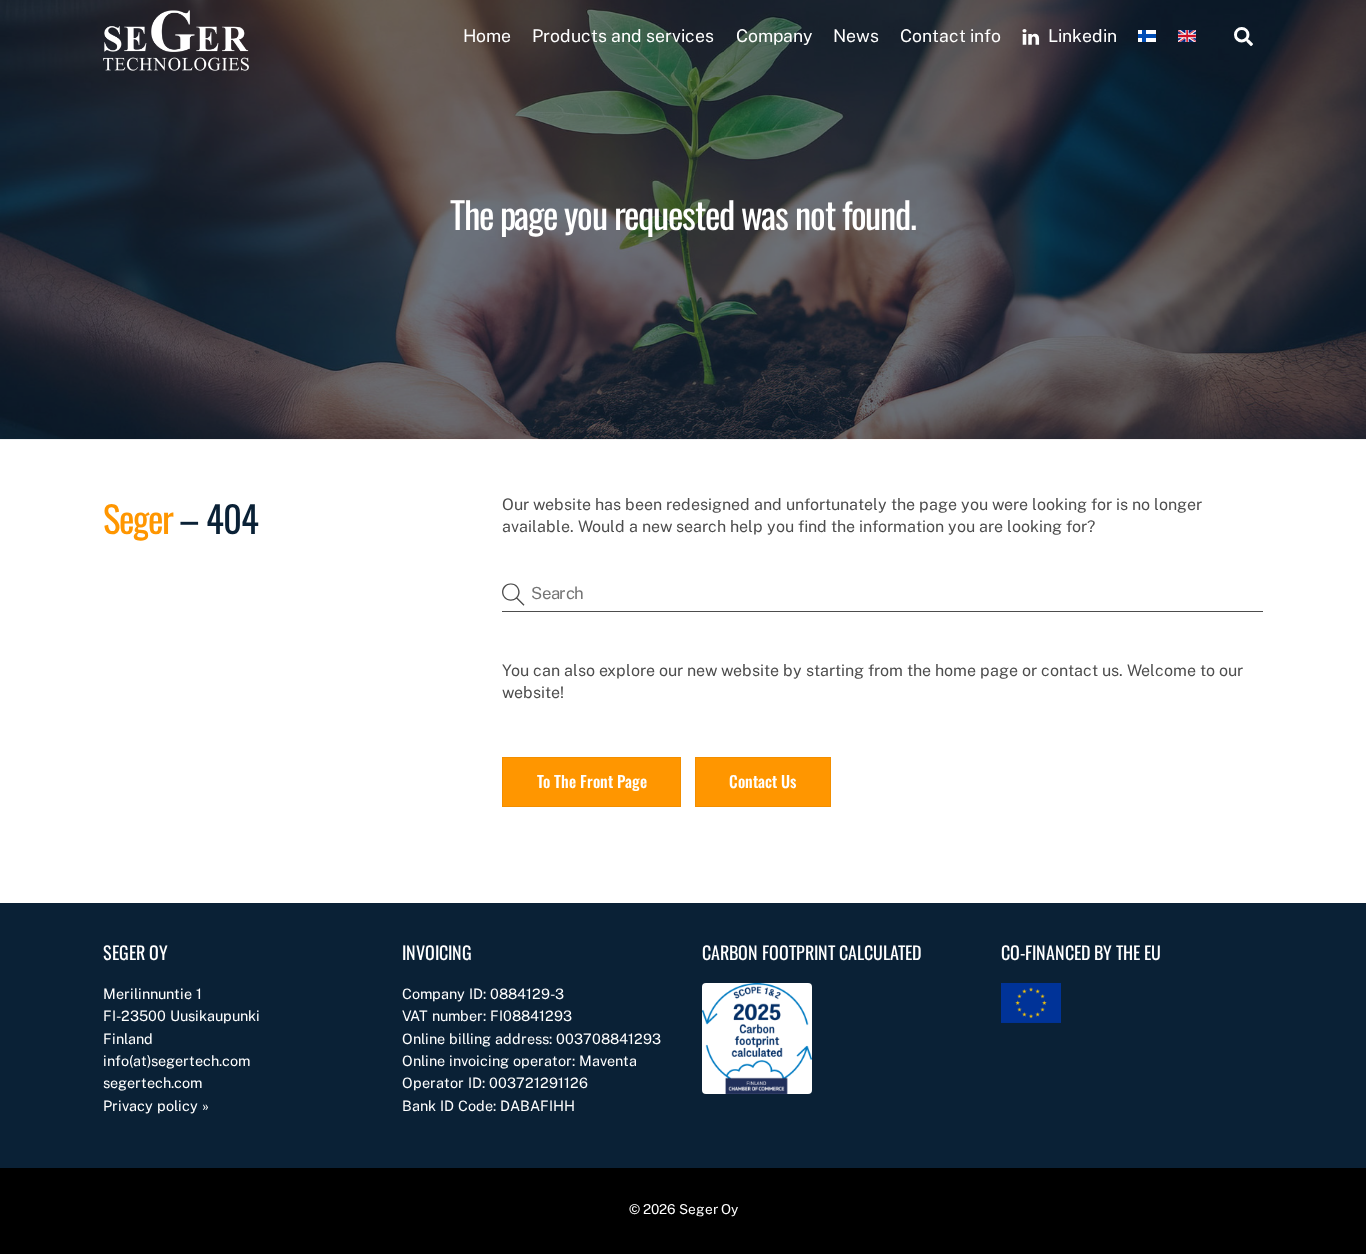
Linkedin (1080, 35)
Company (774, 35)
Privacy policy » (156, 1105)
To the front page (592, 781)
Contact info (950, 35)
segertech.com (152, 1082)
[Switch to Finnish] (1141, 36)
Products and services (623, 35)
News (856, 35)
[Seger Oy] (176, 63)
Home (487, 35)
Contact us (762, 781)
